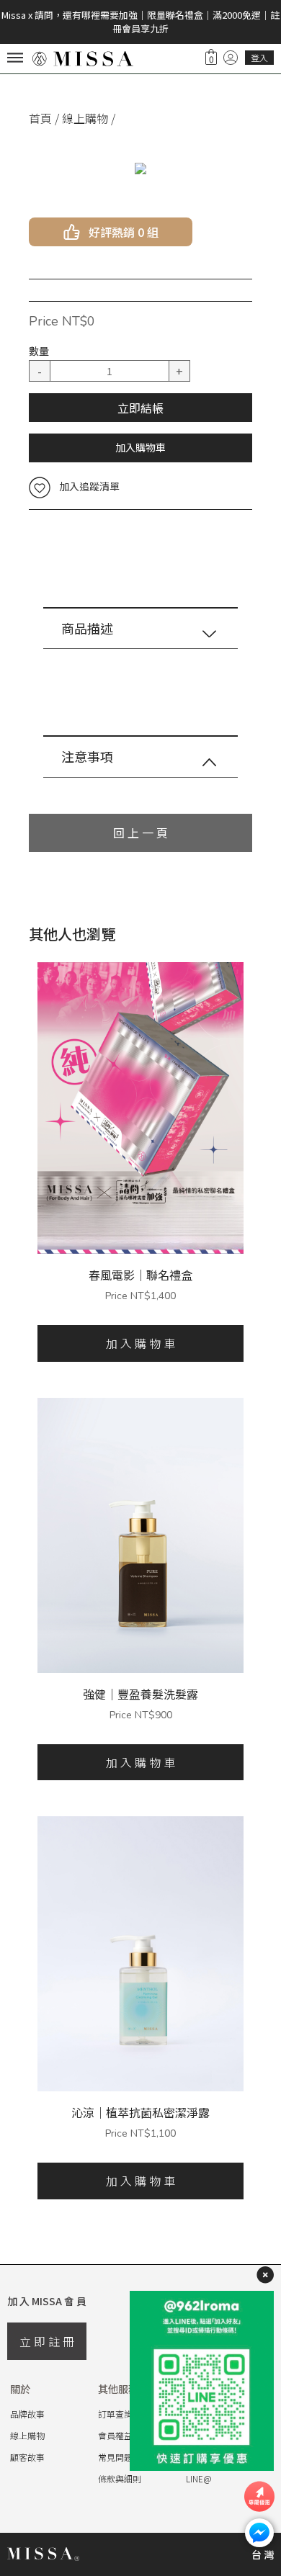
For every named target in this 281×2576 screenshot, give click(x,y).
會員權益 (115, 2435)
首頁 (40, 118)
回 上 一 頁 (140, 833)
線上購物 (85, 118)
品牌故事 (27, 2414)
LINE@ (199, 2478)
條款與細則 (120, 2478)
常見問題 (115, 2457)
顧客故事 (27, 2457)
